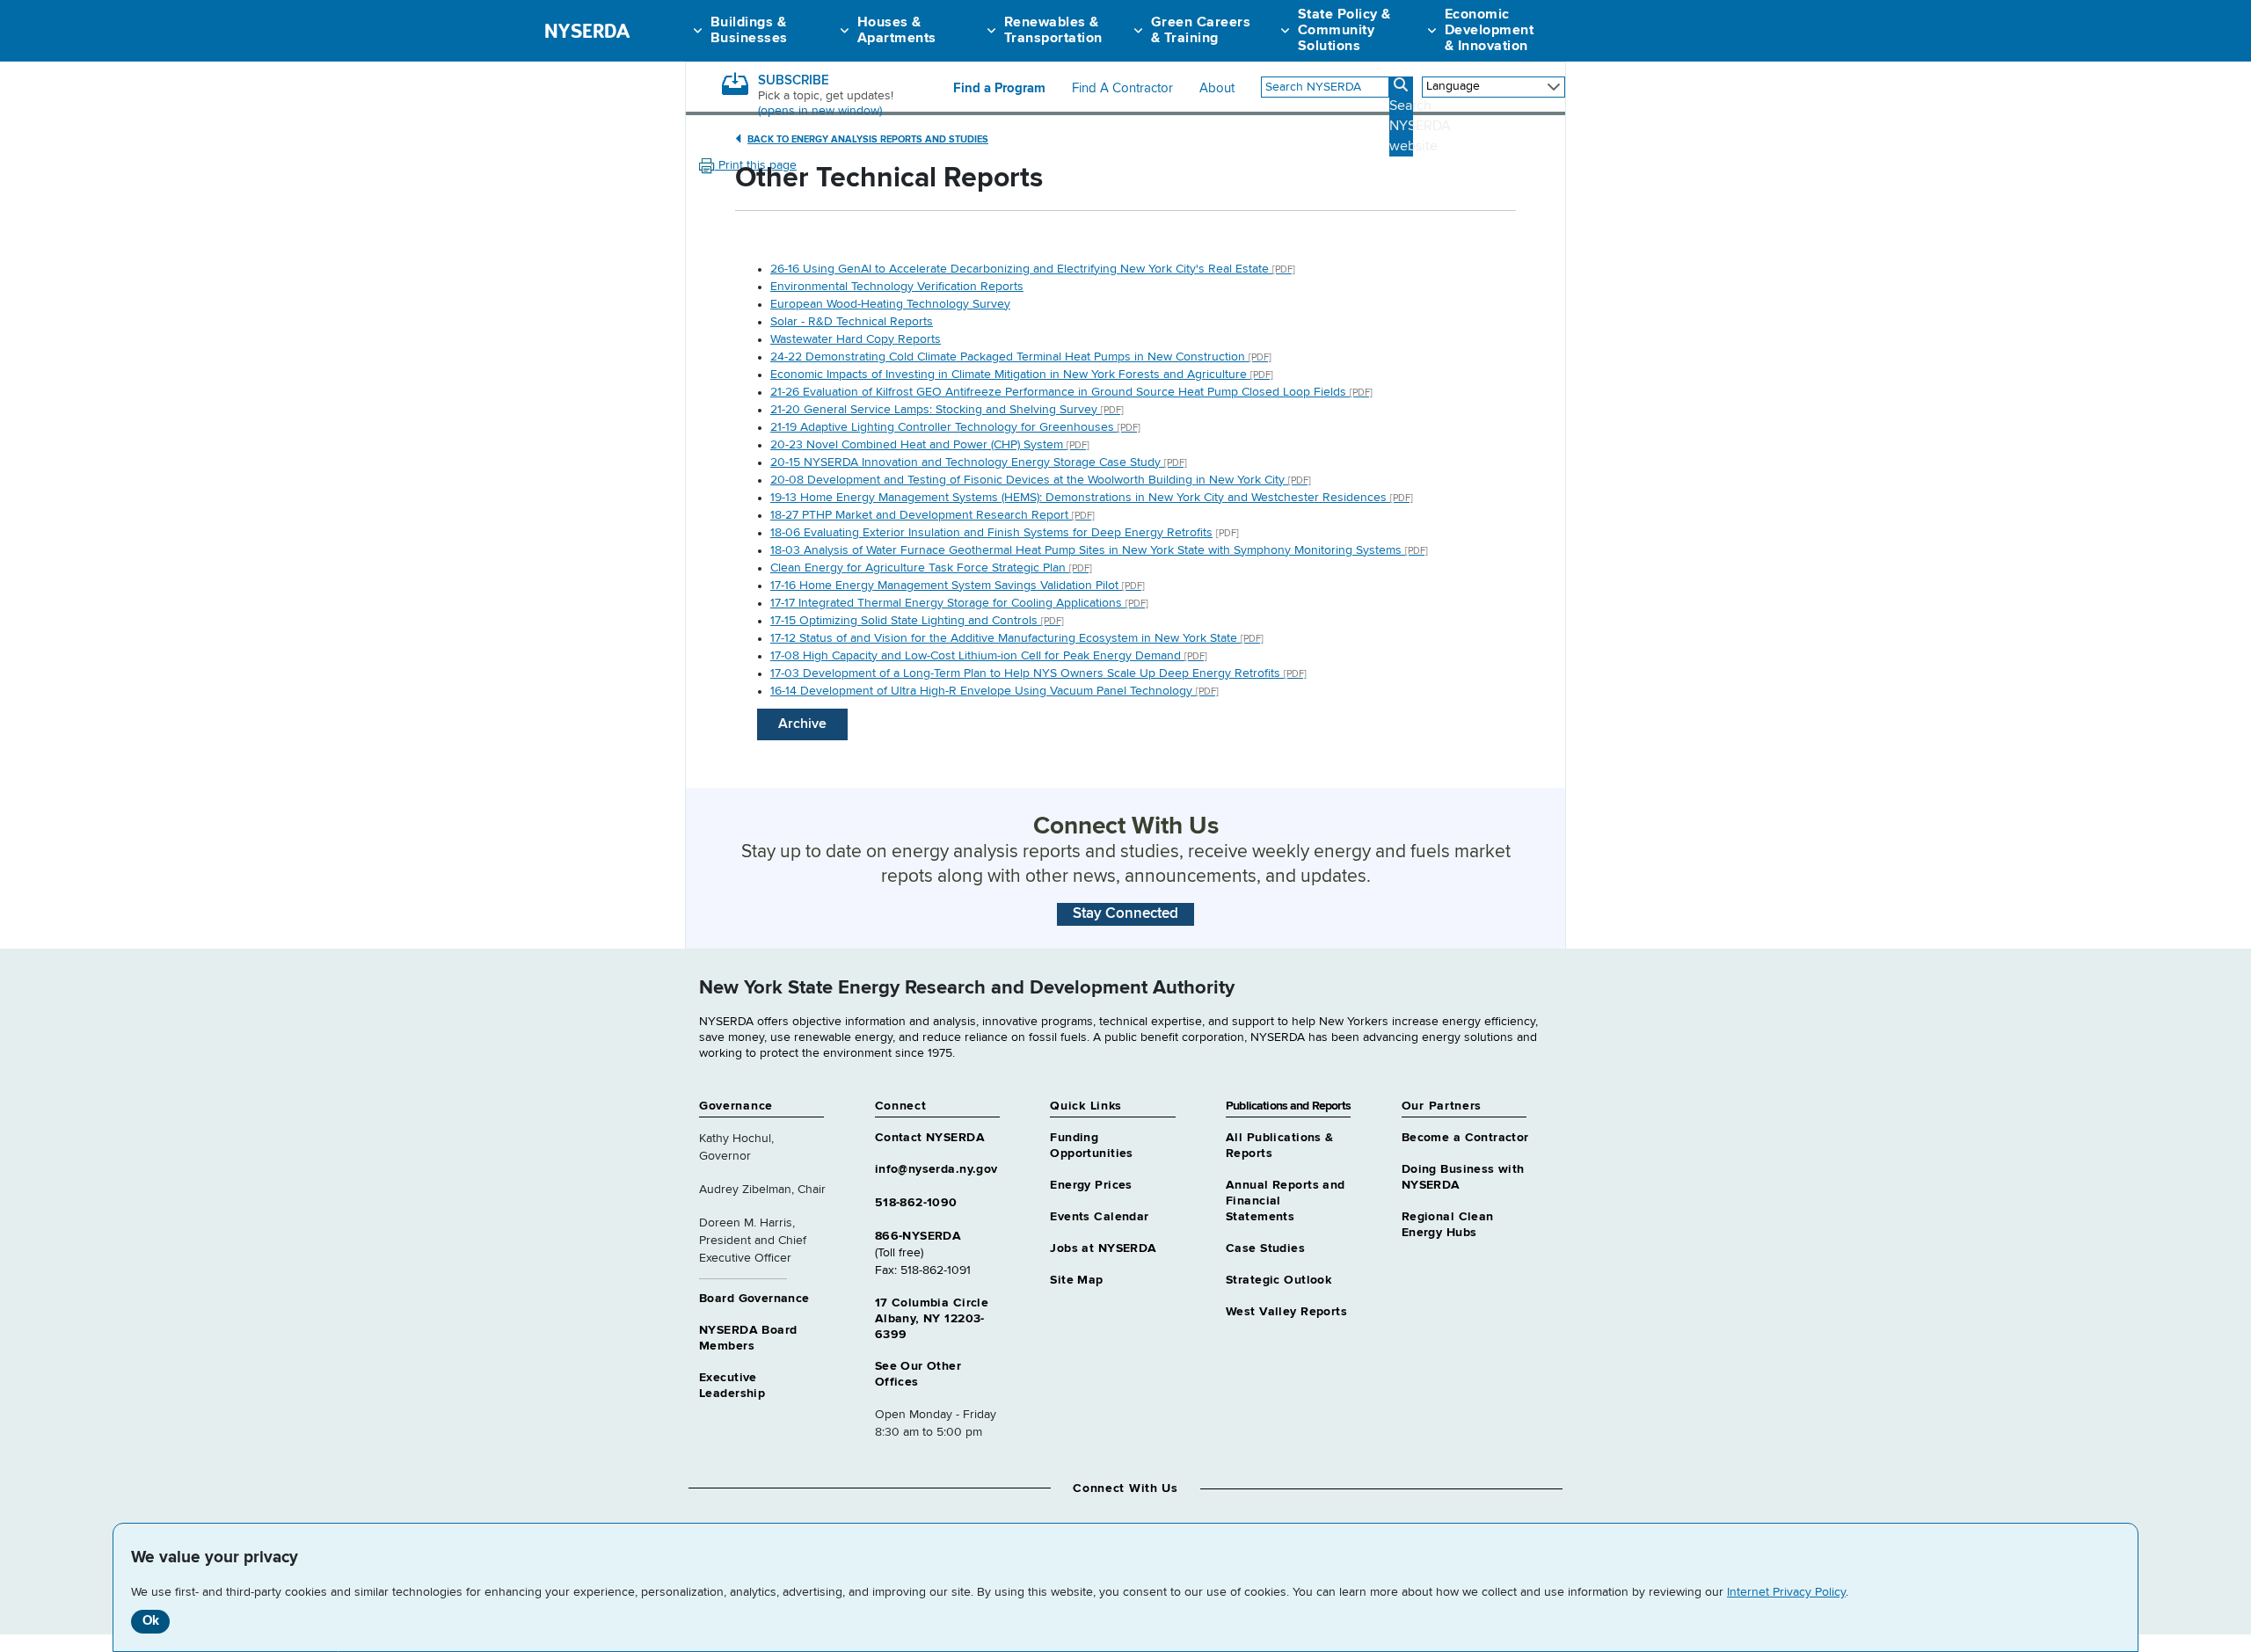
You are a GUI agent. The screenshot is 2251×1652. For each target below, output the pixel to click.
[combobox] (1325, 87)
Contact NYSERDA (930, 1138)
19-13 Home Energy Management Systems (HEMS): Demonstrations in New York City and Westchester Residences (1092, 498)
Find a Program (999, 89)
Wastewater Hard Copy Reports (856, 339)
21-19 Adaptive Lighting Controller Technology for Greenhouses (955, 427)
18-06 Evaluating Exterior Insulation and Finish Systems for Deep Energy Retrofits (991, 533)
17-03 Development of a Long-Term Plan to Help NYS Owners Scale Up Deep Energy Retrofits (1038, 673)
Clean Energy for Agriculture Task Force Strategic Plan (931, 568)
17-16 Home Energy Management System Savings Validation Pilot (958, 586)
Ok (151, 1621)
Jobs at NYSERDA (1103, 1248)
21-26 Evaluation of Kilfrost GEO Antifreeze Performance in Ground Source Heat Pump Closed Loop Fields (1071, 392)
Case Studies (1265, 1248)
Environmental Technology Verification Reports (897, 287)
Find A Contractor (1122, 89)
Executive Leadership (732, 1386)
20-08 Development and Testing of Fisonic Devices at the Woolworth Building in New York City (1041, 480)
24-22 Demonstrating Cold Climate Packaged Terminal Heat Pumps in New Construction (1021, 357)
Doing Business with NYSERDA (1463, 1177)
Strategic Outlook (1278, 1280)
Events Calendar (1099, 1217)
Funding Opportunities (1091, 1146)
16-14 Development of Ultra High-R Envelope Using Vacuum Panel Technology (994, 691)
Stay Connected (1125, 914)
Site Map (1076, 1280)
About (1217, 89)
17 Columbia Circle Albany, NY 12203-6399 (932, 1319)
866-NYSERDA (918, 1236)
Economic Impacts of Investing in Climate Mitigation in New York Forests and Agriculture (1022, 375)
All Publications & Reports (1280, 1146)
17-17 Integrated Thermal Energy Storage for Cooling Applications (959, 603)
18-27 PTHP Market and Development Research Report (932, 515)
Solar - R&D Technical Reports (852, 322)
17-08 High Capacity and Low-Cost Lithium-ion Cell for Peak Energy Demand (989, 656)
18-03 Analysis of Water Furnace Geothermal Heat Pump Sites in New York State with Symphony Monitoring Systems (1099, 550)
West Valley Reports (1286, 1312)
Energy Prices (1091, 1185)
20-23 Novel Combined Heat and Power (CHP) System (930, 445)
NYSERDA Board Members (748, 1338)
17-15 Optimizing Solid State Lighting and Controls (917, 621)
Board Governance (754, 1299)
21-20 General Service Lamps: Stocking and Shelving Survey (947, 410)
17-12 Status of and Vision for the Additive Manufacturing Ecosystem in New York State (1017, 638)
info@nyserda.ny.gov (936, 1169)
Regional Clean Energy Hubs (1448, 1225)
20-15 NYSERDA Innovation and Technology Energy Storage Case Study (979, 462)
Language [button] (1453, 86)
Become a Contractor (1465, 1138)
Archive (802, 724)
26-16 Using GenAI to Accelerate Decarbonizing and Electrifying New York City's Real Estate (1033, 269)
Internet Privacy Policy (1786, 1592)
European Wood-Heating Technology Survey (890, 304)
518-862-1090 (916, 1203)
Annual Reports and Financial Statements (1286, 1201)
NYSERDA (587, 31)
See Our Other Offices (918, 1374)
